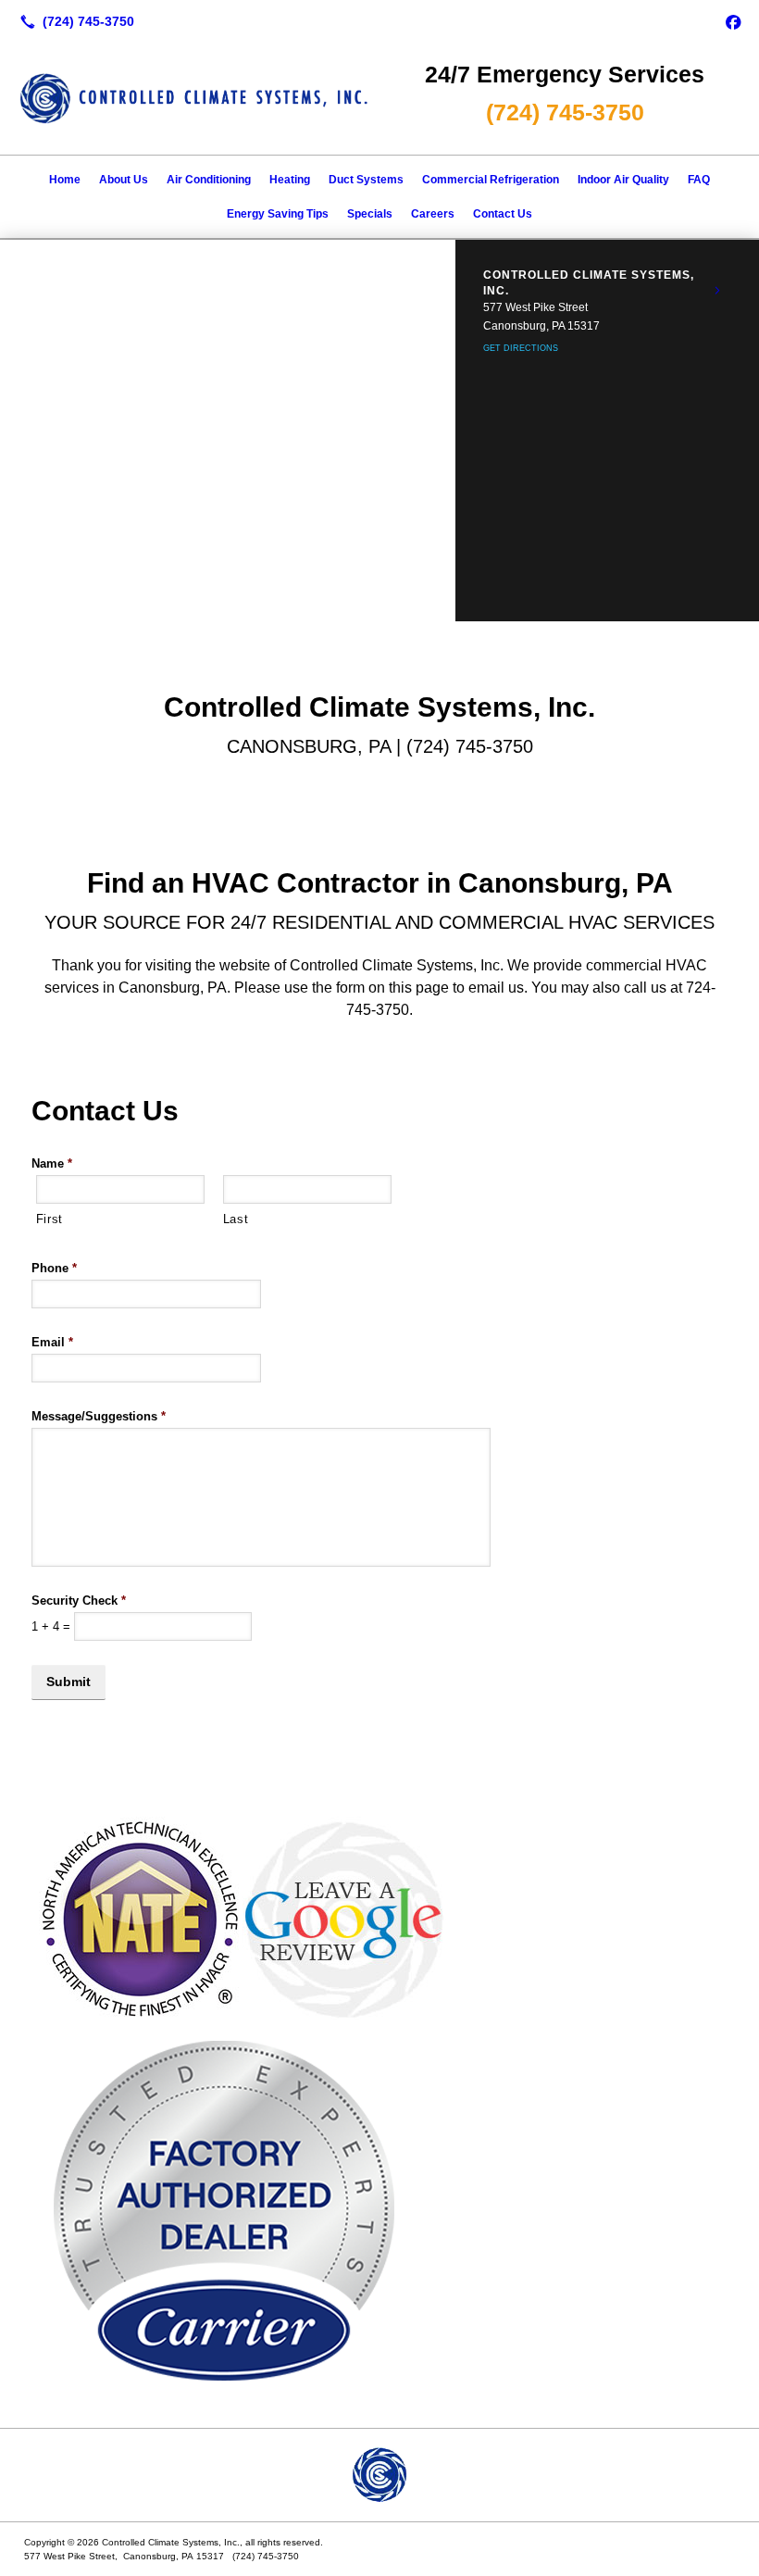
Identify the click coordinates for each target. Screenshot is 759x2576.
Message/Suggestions (99, 1416)
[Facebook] (733, 21)
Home (65, 180)
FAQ (699, 180)
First (50, 1219)
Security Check (79, 1601)
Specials (370, 214)
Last (236, 1219)
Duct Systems (366, 180)
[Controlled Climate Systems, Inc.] (379, 2475)
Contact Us (503, 214)
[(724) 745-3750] (74, 21)
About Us (124, 180)
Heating (290, 180)
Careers (433, 214)
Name (52, 1163)
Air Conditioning (209, 180)
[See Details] (717, 291)
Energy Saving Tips (278, 214)
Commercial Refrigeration (491, 180)
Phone (54, 1268)
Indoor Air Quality (623, 180)
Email (52, 1342)
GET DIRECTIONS (521, 348)
